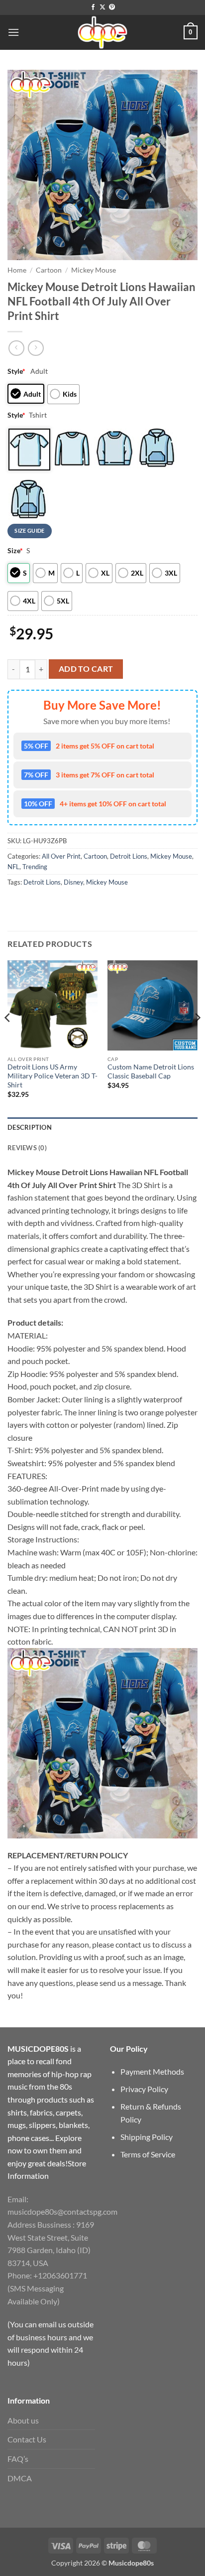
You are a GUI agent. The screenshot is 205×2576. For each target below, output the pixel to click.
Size (15, 550)
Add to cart (86, 669)
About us (23, 2420)
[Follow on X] (102, 7)
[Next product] (16, 348)
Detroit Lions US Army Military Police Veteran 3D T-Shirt (52, 1076)
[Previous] (8, 1038)
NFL (13, 867)
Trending (35, 867)
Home (17, 270)
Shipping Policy (147, 2137)
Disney (73, 882)
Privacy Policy (144, 2089)
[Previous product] (36, 348)
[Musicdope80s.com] (102, 32)
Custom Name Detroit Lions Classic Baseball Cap (151, 1071)
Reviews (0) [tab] (27, 1148)
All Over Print (61, 856)
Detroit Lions (129, 856)
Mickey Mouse (94, 270)
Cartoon (49, 270)
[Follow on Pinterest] (112, 7)
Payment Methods (152, 2071)
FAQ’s (18, 2459)
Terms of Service (148, 2154)
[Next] (197, 1038)
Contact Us (27, 2439)
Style (16, 371)
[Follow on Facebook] (93, 7)
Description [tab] (30, 1127)
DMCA (20, 2478)
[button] (13, 32)
